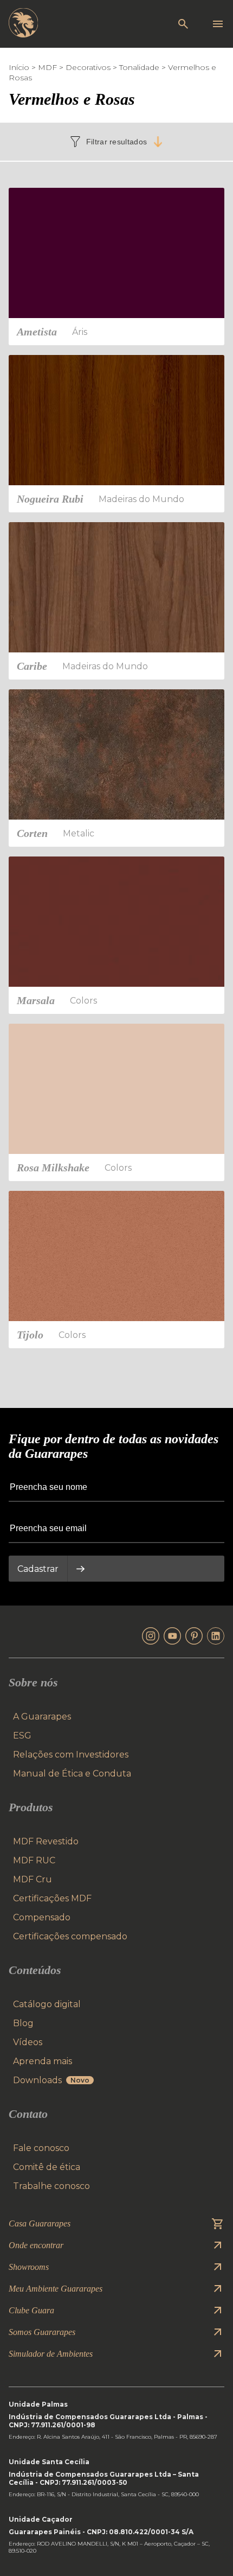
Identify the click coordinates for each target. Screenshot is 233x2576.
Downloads (51, 2080)
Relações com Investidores (71, 1755)
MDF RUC (34, 1860)
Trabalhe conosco (51, 2186)
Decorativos (88, 67)
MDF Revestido (46, 1841)
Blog (23, 2023)
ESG (22, 1736)
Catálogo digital (47, 2004)
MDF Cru (33, 1879)
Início (19, 67)
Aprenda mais (43, 2061)
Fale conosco (41, 2148)
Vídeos (28, 2042)
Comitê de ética (47, 2167)
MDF (47, 67)
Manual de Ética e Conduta (72, 1774)
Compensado (42, 1917)
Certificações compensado (70, 1936)
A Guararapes (42, 1717)
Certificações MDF (52, 1898)
